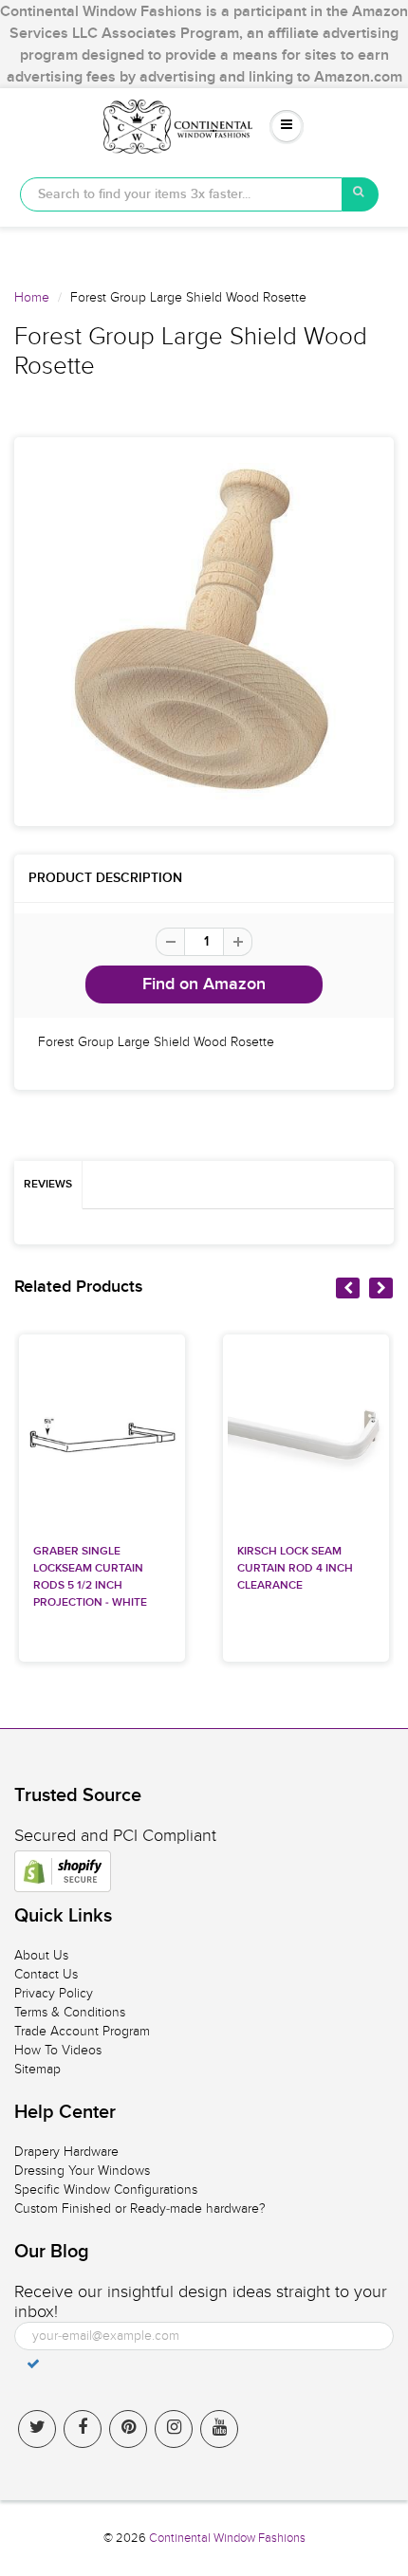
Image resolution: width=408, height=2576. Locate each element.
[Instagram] (174, 2429)
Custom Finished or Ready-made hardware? (140, 2208)
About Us (41, 1955)
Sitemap (37, 2069)
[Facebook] (83, 2429)
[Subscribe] (33, 2364)
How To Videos (58, 2050)
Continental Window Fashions (227, 2538)
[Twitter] (37, 2429)
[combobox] (181, 194)
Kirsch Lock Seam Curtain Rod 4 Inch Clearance (295, 1569)
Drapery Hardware (66, 2152)
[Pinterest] (128, 2429)
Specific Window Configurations (106, 2190)
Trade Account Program (82, 2031)
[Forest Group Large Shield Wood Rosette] (204, 632)
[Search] (361, 194)
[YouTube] (219, 2429)
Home (32, 297)
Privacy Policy (54, 1993)
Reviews (48, 1185)
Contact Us (46, 1974)
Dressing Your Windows (82, 2171)
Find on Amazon (204, 984)
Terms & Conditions (70, 2012)
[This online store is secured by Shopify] (63, 1871)
